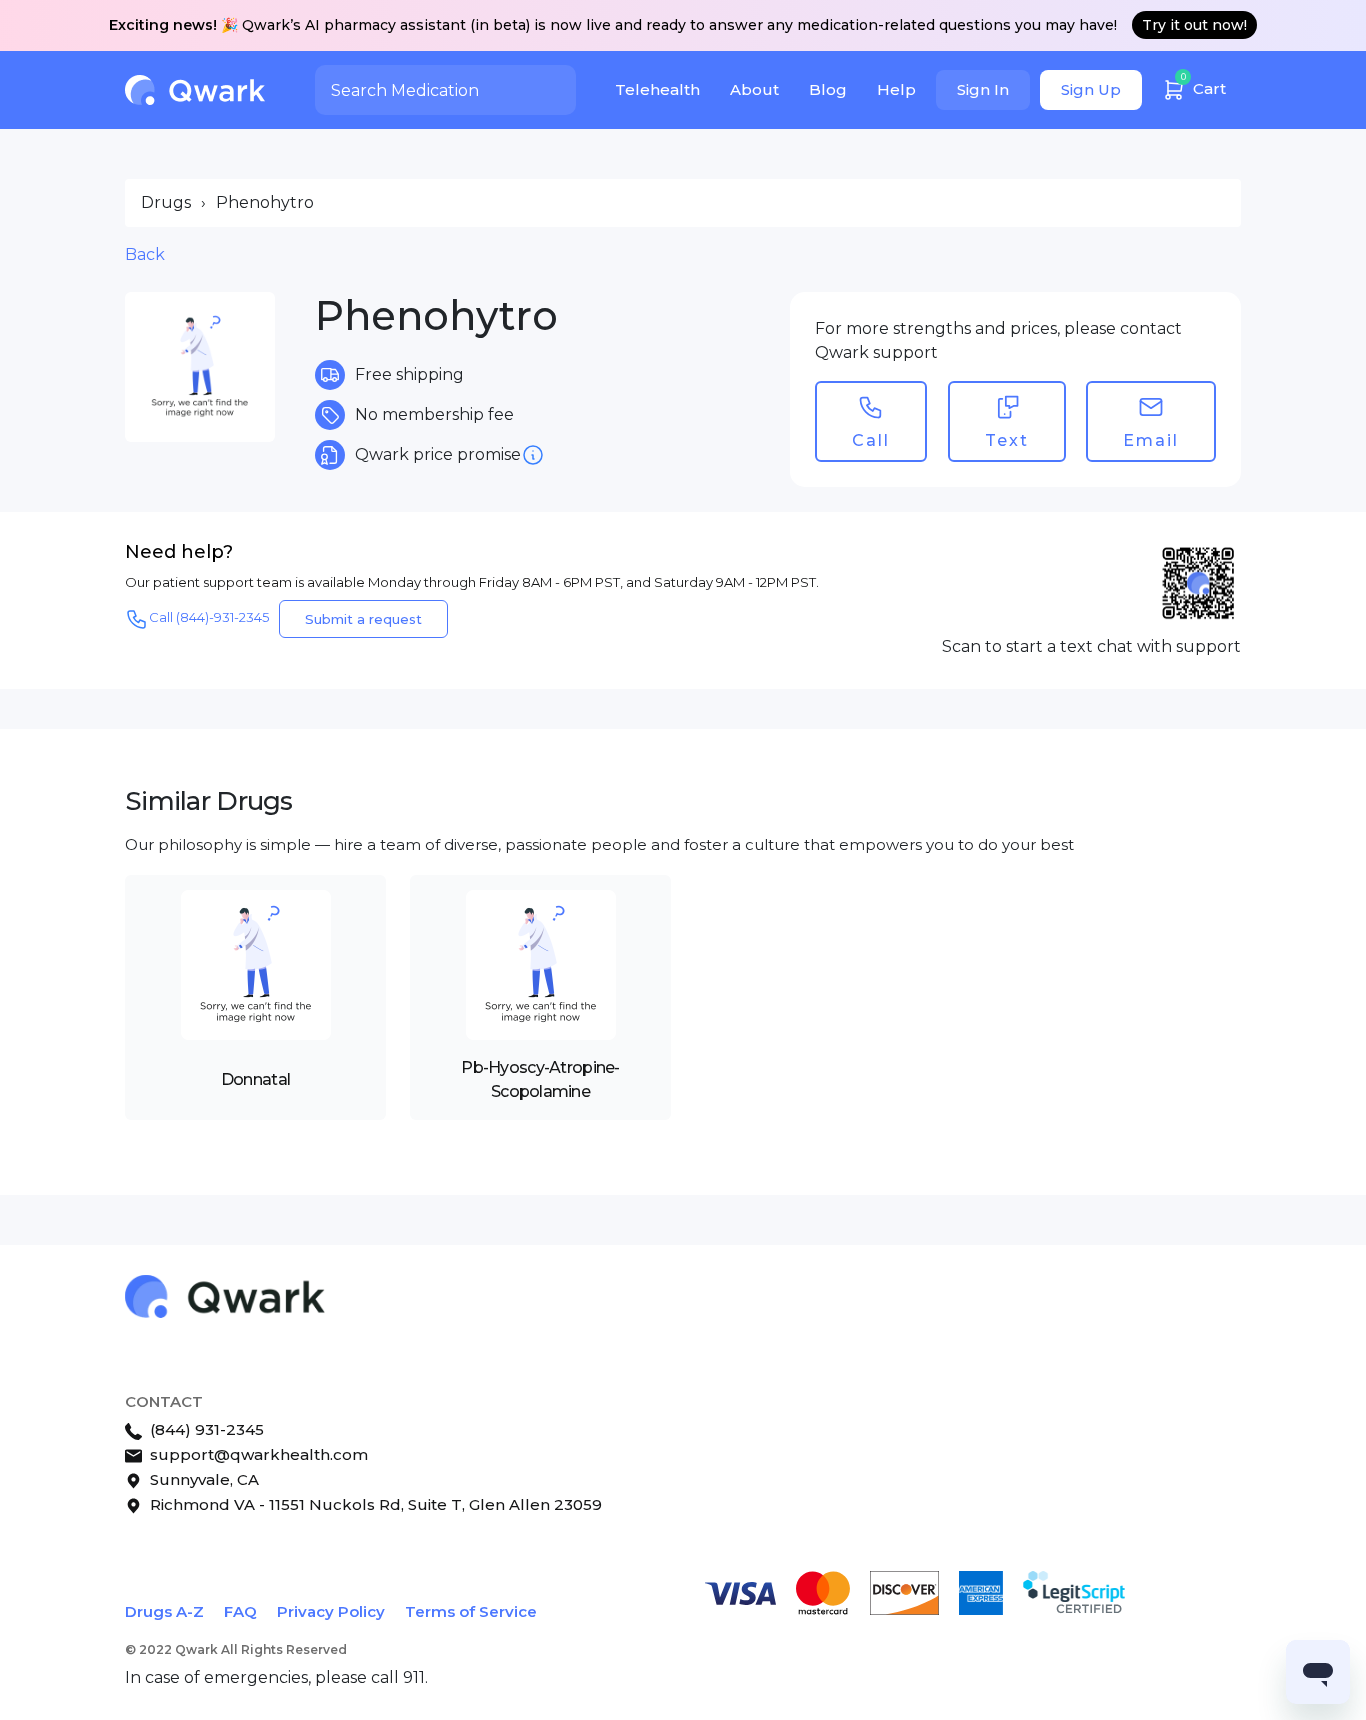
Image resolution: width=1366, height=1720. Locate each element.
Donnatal (255, 1079)
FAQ (240, 1611)
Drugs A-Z (164, 1611)
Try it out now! (1194, 25)
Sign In (983, 89)
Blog (828, 89)
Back (145, 254)
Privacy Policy (331, 1611)
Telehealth (657, 89)
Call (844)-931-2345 (209, 617)
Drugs (166, 202)
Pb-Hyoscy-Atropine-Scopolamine (540, 1079)
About (754, 89)
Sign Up (1091, 89)
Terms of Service (471, 1611)
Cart (1204, 84)
